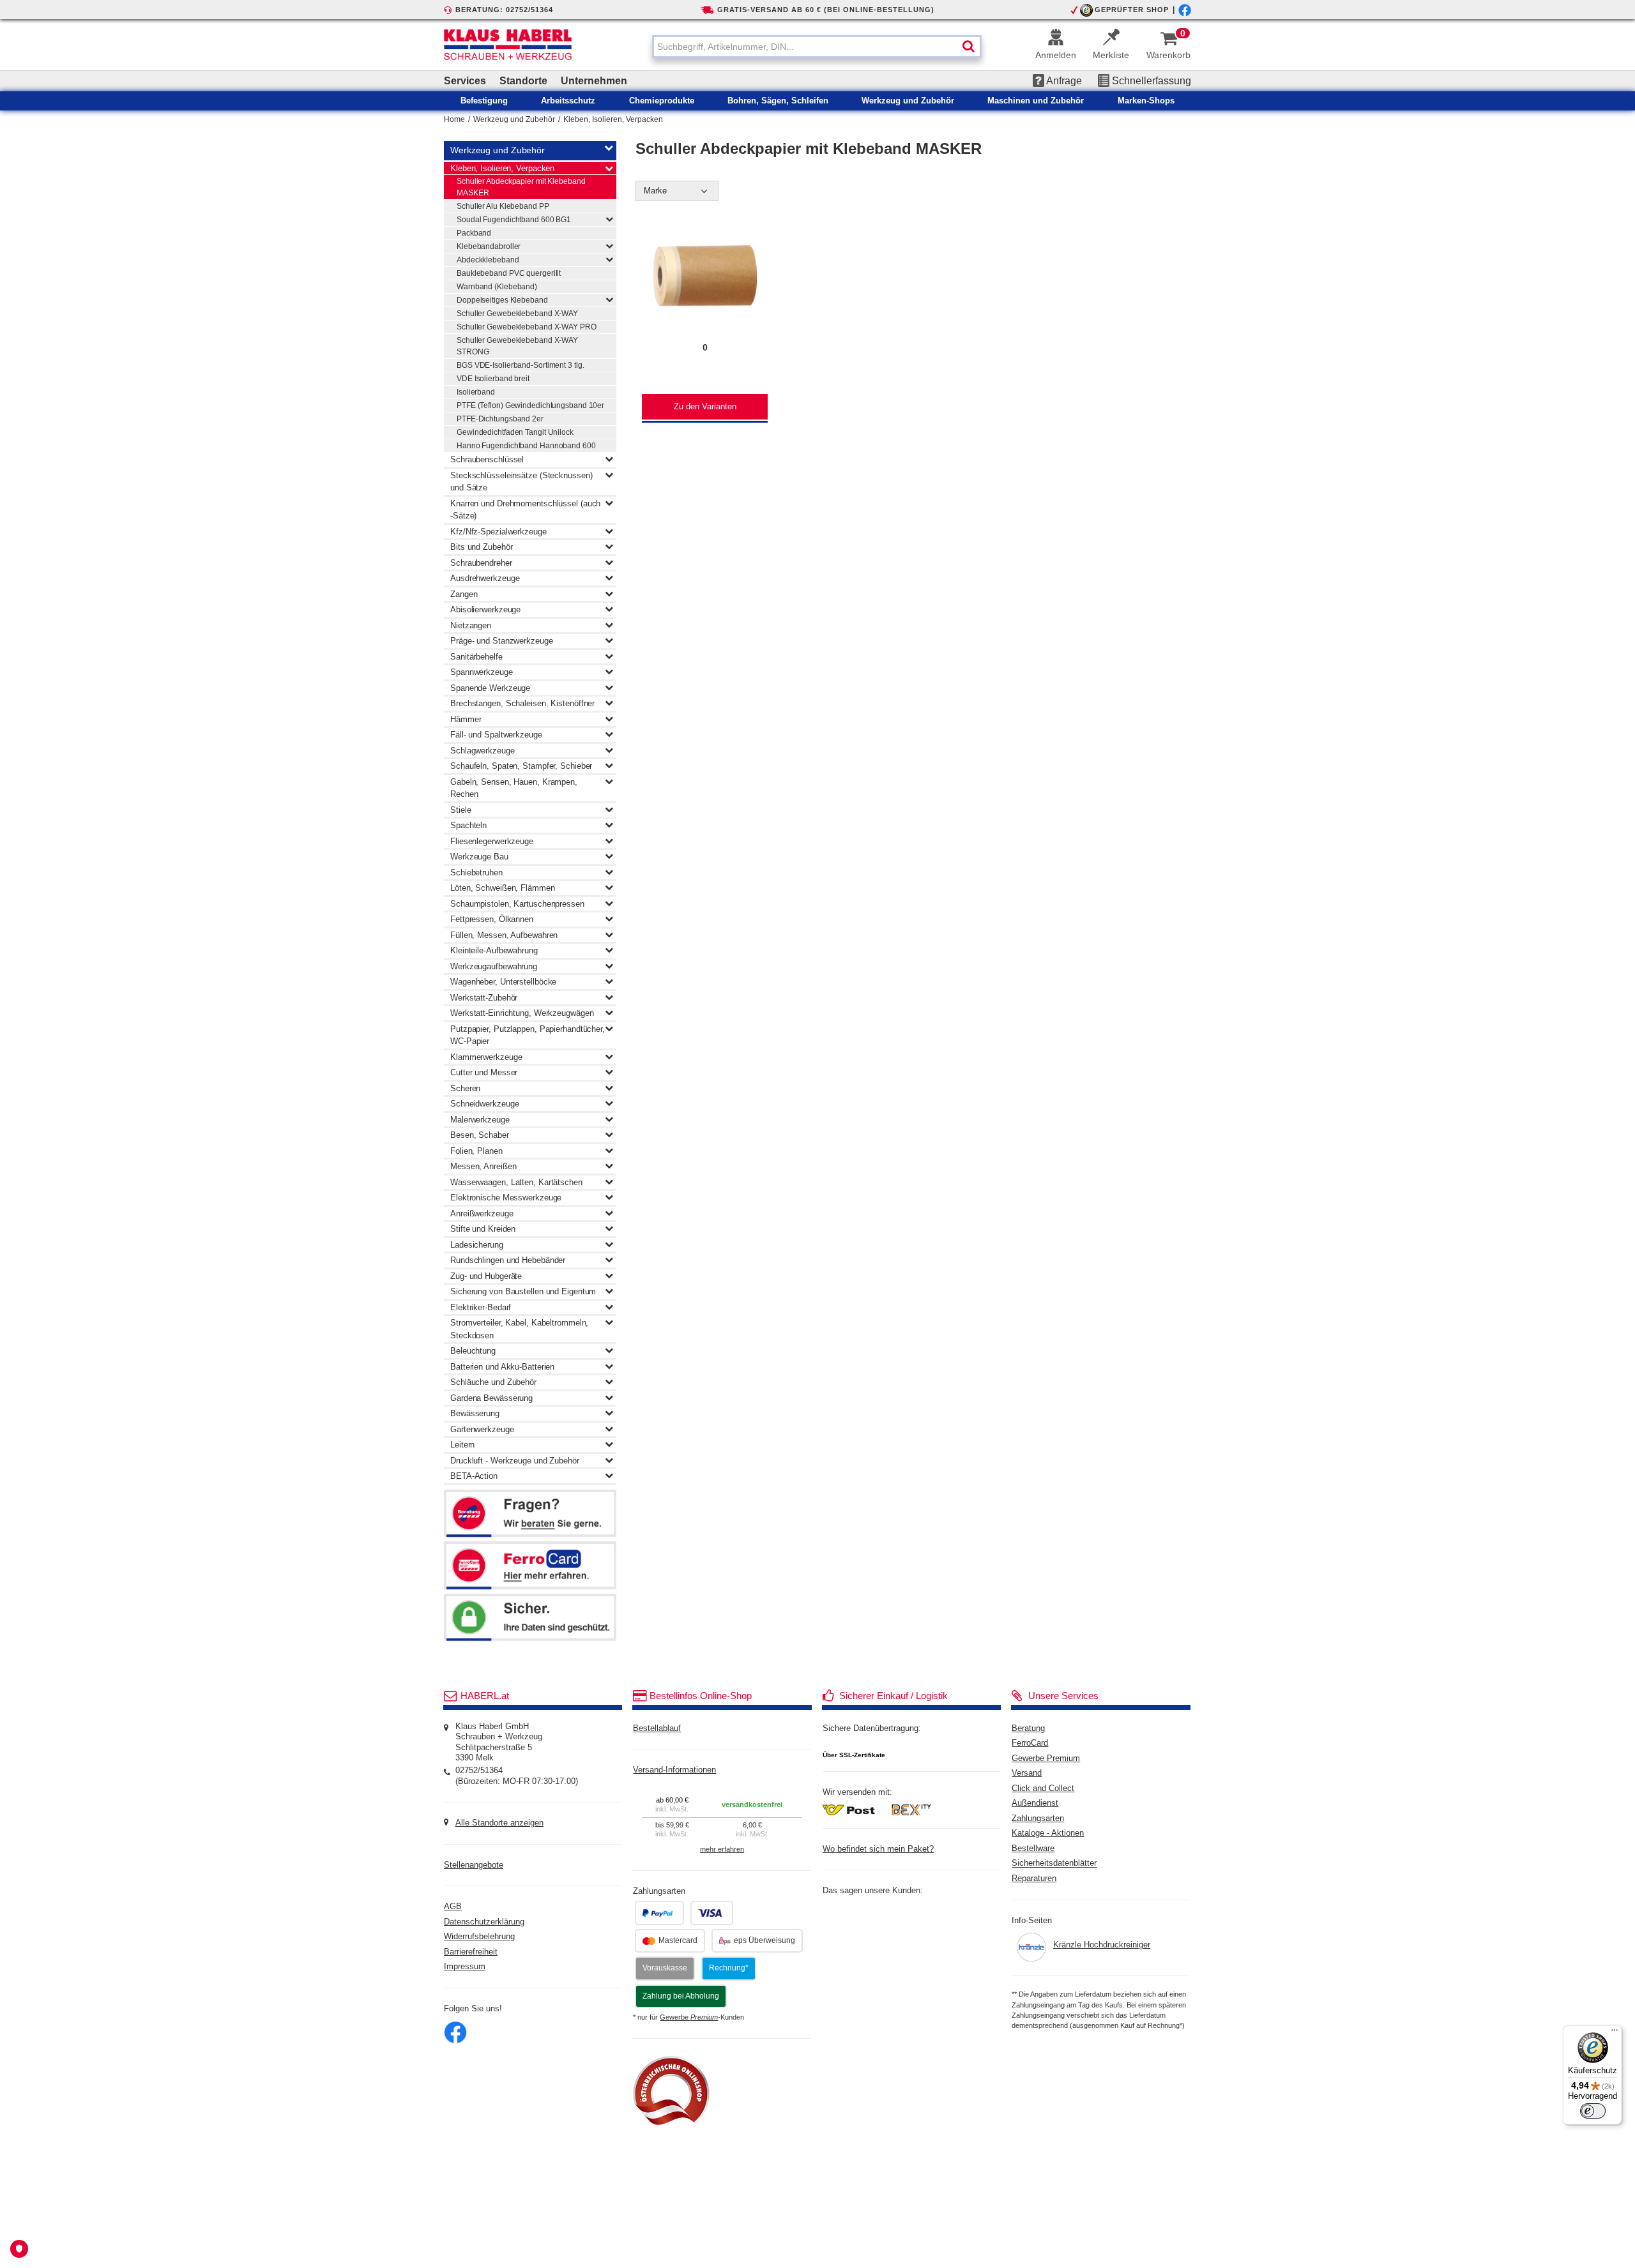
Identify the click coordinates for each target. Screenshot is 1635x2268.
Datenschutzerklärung (484, 1922)
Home (454, 119)
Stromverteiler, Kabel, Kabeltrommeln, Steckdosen (519, 1329)
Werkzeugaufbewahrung (494, 966)
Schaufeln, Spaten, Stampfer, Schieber (521, 766)
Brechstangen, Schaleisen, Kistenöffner (522, 703)
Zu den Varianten (705, 407)
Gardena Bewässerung (491, 1398)
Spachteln (468, 825)
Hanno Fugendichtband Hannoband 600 (526, 446)
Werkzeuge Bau (479, 857)
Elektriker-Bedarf (481, 1307)
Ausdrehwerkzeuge (485, 578)
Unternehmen (594, 81)
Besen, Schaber (480, 1135)
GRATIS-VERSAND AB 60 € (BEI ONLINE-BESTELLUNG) (826, 10)
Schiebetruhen (476, 873)
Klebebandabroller (489, 246)
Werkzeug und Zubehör (514, 119)
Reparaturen (1034, 1879)
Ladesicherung (477, 1245)
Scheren (465, 1088)
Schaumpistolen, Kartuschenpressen (517, 904)
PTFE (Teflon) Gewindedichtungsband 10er (530, 405)
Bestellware (1033, 1848)
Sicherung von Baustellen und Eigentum (523, 1291)
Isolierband (476, 392)
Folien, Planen (476, 1151)
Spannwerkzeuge (482, 672)
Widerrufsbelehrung (479, 1937)
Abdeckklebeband (488, 260)
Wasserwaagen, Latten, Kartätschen (516, 1182)
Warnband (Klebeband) (497, 287)
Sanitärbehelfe (476, 657)
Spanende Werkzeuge (490, 688)
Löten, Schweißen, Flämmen (503, 888)
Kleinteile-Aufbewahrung (494, 950)
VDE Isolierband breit (493, 379)
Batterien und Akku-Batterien (502, 1367)
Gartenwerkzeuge (482, 1429)
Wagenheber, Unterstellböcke (503, 982)
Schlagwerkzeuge (483, 751)
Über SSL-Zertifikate (854, 1755)
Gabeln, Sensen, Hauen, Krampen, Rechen (514, 788)
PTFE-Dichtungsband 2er (500, 419)
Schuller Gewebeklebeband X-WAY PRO (527, 327)
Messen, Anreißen (483, 1166)
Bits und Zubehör (481, 547)
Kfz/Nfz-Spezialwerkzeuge (498, 532)
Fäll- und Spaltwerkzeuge (496, 735)
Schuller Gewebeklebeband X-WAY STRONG (517, 346)
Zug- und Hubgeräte (486, 1276)
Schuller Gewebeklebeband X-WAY (517, 314)
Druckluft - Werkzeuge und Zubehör (515, 1461)
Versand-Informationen (674, 1770)
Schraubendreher (481, 563)
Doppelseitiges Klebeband (502, 300)
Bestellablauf (657, 1728)
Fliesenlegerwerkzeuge (492, 841)
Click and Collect (1043, 1788)
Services (465, 81)
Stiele (460, 810)
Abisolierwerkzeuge (485, 609)
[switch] (1593, 2111)
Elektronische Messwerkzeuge (506, 1198)
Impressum (465, 1967)
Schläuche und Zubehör (493, 1382)
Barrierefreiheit (471, 1952)
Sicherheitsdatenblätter (1054, 1864)
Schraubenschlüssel (487, 459)
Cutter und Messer (484, 1072)
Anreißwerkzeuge (482, 1213)
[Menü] (1615, 2033)
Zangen (464, 594)
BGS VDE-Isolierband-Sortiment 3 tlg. (520, 365)
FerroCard (1030, 1743)
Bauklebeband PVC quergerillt (509, 273)
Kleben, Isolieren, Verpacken (613, 119)
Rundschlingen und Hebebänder (508, 1260)
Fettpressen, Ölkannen (492, 919)
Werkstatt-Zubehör (484, 998)
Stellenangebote (474, 1865)
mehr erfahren (722, 1849)
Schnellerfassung (1150, 81)
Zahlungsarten (1038, 1818)
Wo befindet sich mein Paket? (878, 1849)
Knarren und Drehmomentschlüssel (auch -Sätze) (525, 510)
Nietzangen (471, 625)
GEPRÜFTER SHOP (1132, 10)
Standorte (523, 81)
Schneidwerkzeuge (484, 1104)
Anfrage (1063, 81)
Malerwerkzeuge (480, 1120)
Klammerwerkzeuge (486, 1057)
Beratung (1028, 1728)
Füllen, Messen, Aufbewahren (504, 935)
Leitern (462, 1445)
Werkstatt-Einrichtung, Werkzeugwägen (522, 1013)
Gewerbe (689, 2017)
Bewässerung (475, 1413)
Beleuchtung (473, 1351)
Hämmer (466, 719)
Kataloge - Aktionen (1048, 1833)
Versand (1027, 1773)
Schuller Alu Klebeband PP (503, 206)
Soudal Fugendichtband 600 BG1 (514, 220)
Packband (474, 233)
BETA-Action (474, 1476)
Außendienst (1035, 1803)
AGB (453, 1907)
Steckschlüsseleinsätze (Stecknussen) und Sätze (521, 482)
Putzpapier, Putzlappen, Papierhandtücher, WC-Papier (528, 1035)
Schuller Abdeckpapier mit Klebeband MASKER (521, 187)
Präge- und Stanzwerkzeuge (502, 641)
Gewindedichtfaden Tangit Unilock (515, 432)
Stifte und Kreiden (483, 1229)
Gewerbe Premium (1046, 1758)
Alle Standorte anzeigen (499, 1823)
